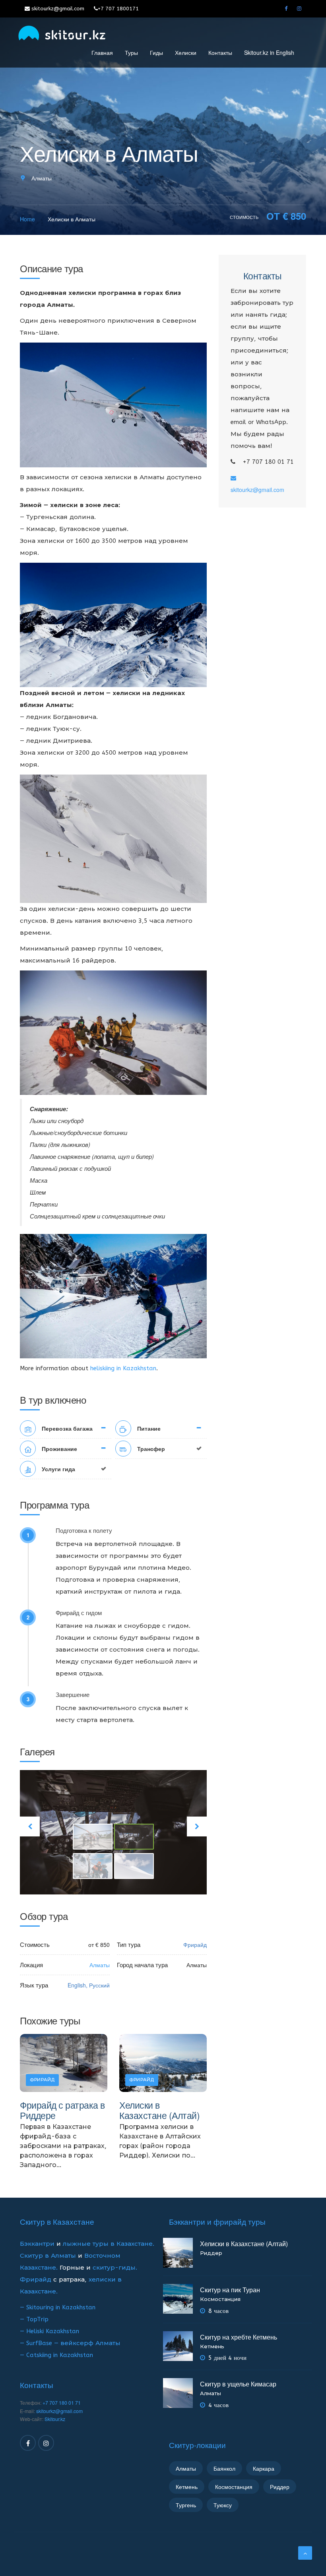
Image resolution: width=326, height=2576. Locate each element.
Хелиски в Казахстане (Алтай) (159, 2110)
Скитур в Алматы (48, 2256)
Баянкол (224, 2468)
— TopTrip (34, 2319)
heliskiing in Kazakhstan (123, 1368)
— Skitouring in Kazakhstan (58, 2307)
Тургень (186, 2505)
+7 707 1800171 (118, 9)
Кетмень (212, 2346)
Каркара (264, 2468)
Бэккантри (38, 2244)
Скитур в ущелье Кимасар (238, 2384)
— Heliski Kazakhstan (49, 2331)
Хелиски (186, 52)
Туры (131, 52)
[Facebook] (286, 9)
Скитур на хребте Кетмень (239, 2337)
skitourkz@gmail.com (57, 9)
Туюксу (223, 2505)
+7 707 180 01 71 (62, 2403)
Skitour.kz (55, 2419)
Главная (102, 52)
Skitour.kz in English (269, 52)
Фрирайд (36, 2280)
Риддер (211, 2253)
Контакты (220, 52)
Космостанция (220, 2299)
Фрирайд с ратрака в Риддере (62, 2110)
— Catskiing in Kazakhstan (56, 2355)
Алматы (42, 178)
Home (27, 219)
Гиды (156, 52)
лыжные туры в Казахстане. (109, 2244)
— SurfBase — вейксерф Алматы (70, 2343)
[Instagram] (299, 9)
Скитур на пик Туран (230, 2290)
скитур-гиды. (115, 2268)
